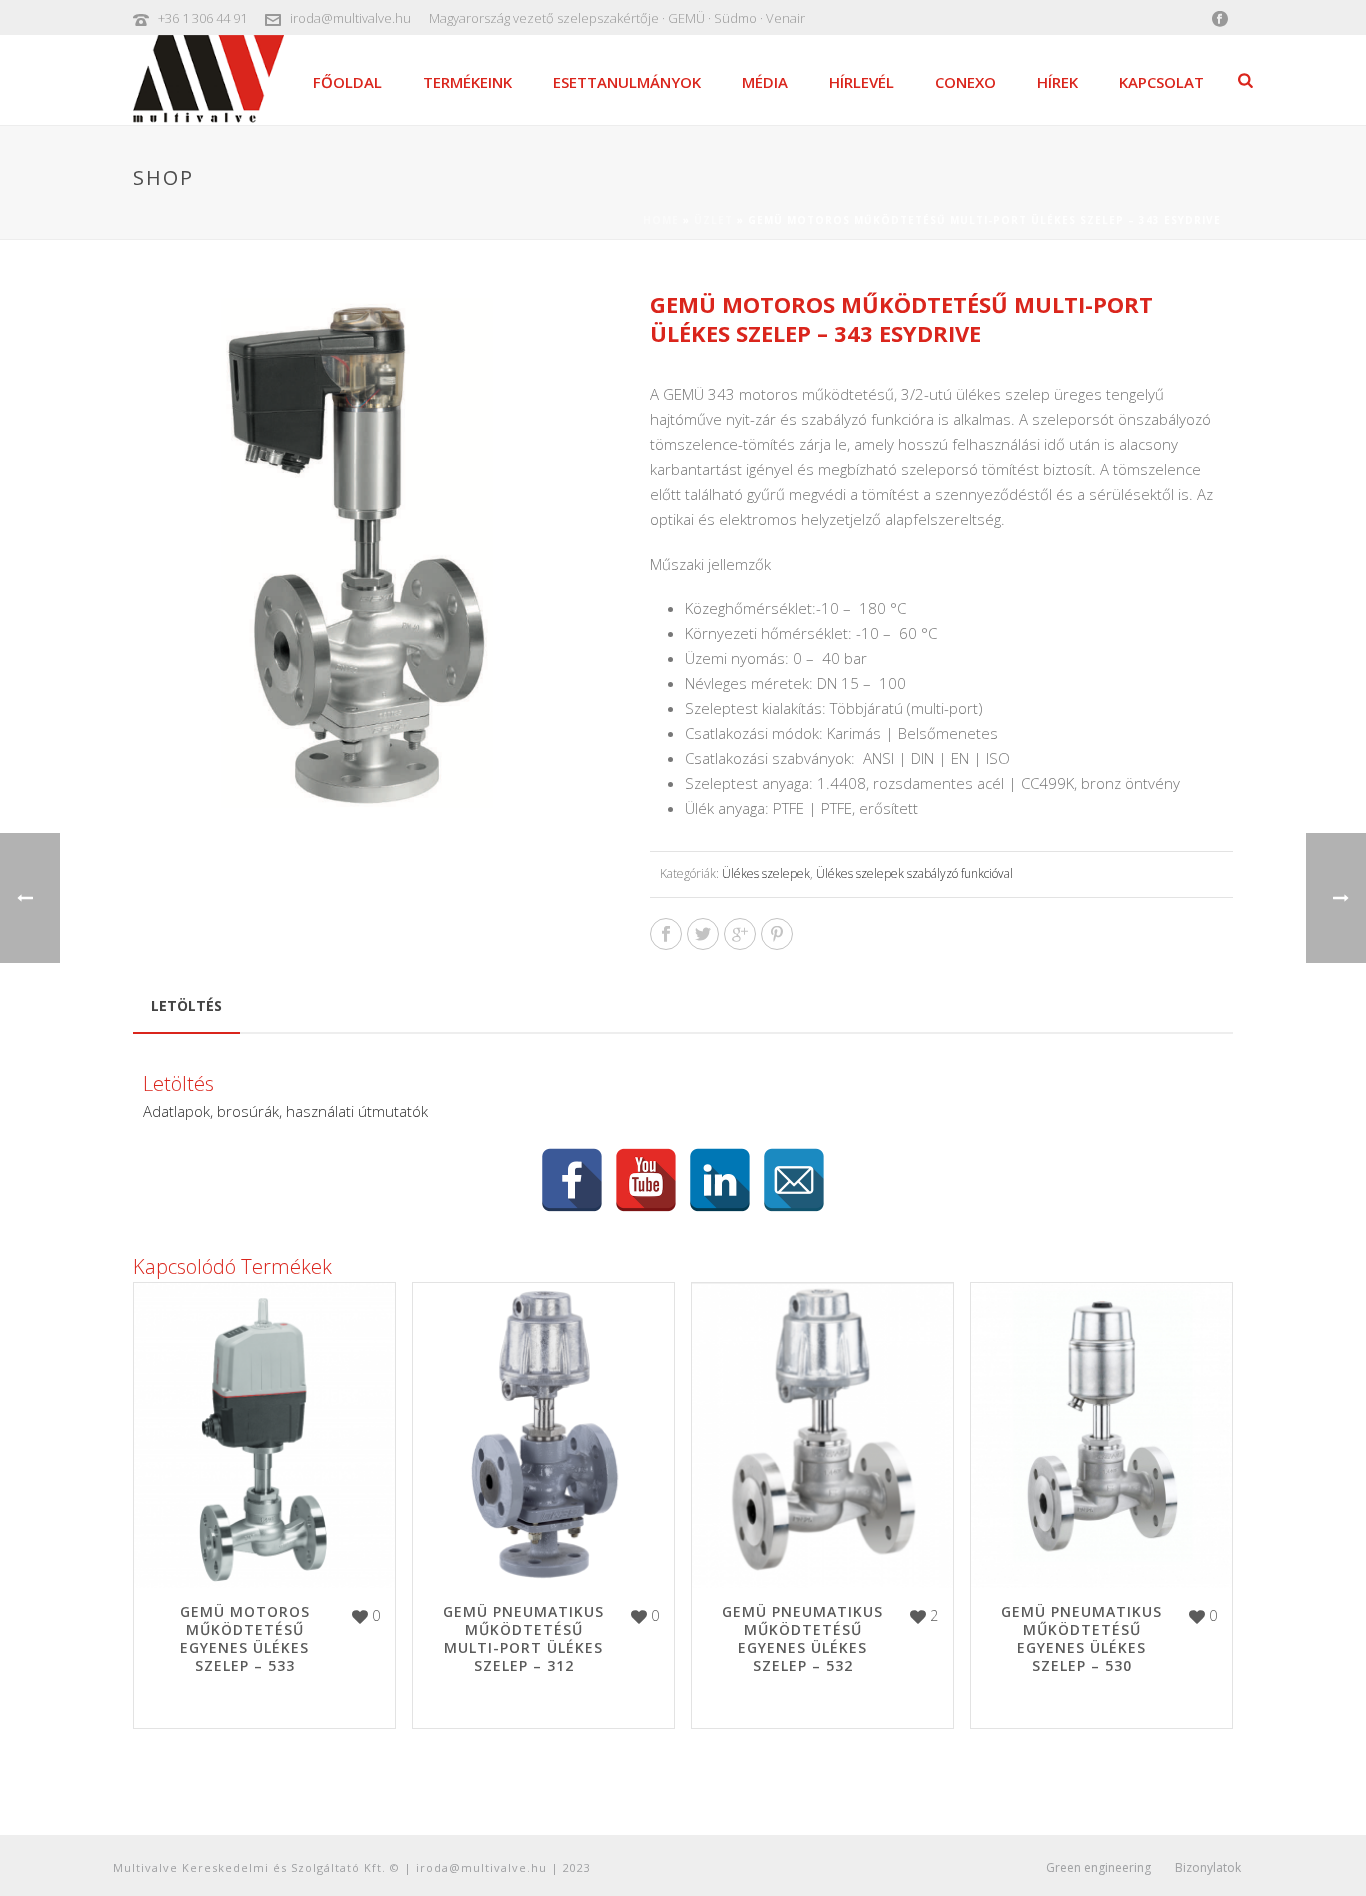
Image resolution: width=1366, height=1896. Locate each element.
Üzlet (713, 220)
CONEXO (965, 82)
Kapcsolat (1161, 82)
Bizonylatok (1208, 1868)
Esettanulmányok (627, 82)
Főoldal (347, 82)
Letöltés (186, 1005)
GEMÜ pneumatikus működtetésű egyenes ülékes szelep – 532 (802, 1638)
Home (661, 220)
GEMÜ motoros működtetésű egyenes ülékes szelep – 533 (245, 1638)
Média (765, 82)
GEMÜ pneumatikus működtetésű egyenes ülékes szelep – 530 (1081, 1638)
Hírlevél (861, 82)
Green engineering (1098, 1868)
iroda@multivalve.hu (350, 18)
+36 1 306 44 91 (202, 18)
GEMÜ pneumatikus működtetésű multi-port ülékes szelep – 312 (523, 1638)
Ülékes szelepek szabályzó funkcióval (914, 873)
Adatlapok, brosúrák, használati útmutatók (285, 1111)
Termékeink (467, 82)
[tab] (186, 1006)
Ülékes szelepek (766, 873)
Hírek (1057, 82)
